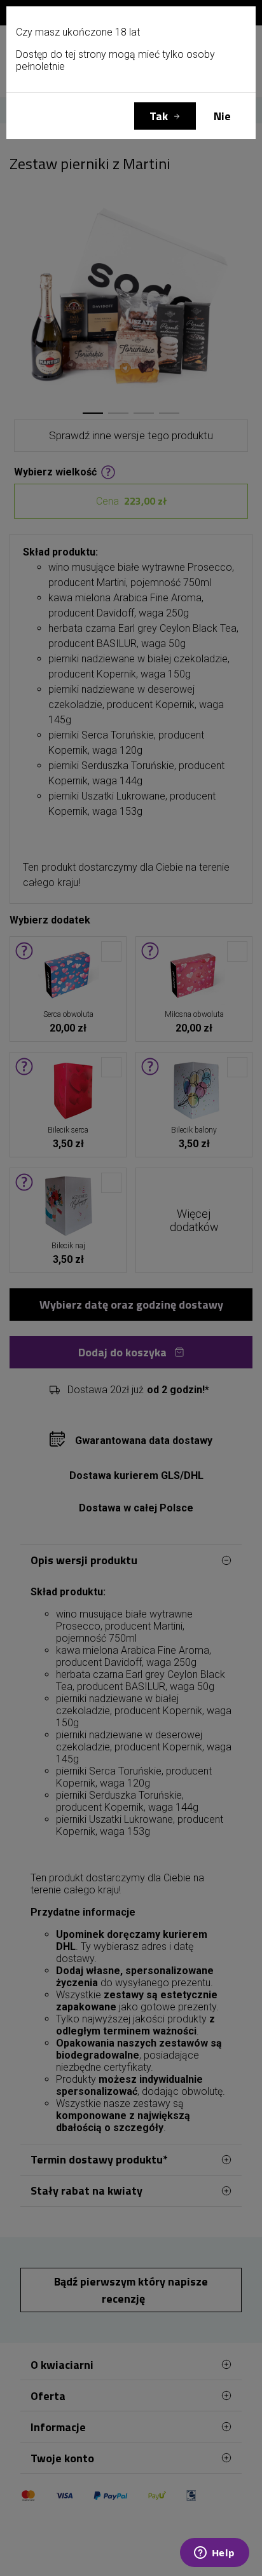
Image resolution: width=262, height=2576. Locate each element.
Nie (222, 116)
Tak (159, 116)
